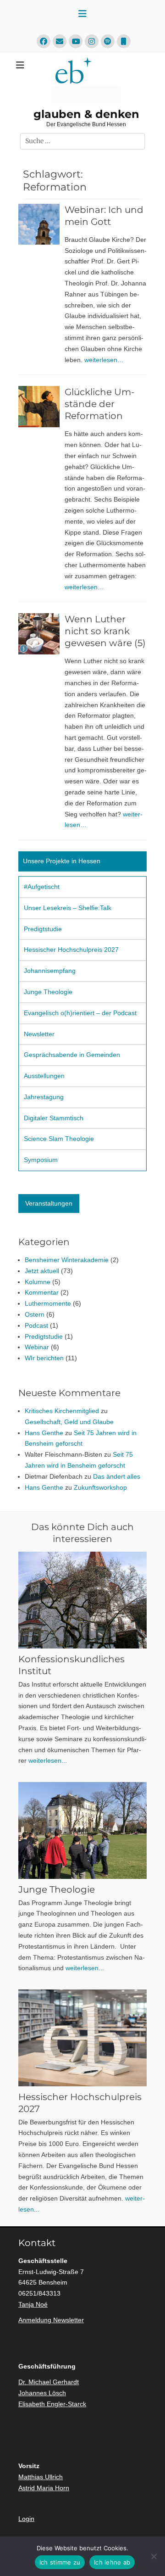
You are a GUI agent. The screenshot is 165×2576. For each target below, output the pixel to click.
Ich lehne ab (112, 2562)
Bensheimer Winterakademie (67, 1260)
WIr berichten (44, 1358)
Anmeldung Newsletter (51, 2320)
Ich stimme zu (60, 2562)
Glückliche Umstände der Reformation (100, 404)
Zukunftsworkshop (100, 1487)
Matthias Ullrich (41, 2477)
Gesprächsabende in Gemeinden (72, 1055)
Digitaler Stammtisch (54, 1118)
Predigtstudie (43, 929)
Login (26, 2519)
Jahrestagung (44, 1097)
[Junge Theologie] (82, 1830)
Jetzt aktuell (42, 1271)
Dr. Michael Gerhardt (49, 2382)
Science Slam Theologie (59, 1139)
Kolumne (38, 1282)
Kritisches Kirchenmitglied (62, 1411)
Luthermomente (48, 1303)
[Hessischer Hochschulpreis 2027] (82, 2038)
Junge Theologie (48, 992)
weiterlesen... (48, 1760)
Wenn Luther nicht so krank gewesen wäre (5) (105, 631)
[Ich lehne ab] (154, 2556)
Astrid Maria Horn (44, 2488)
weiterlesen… (104, 360)
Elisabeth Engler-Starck (52, 2404)
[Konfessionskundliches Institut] (82, 1600)
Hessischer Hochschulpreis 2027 (71, 950)
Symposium (41, 1160)
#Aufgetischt (42, 887)
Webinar (37, 1347)
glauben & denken (86, 114)
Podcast (36, 1325)
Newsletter (39, 1034)
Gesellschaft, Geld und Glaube (69, 1422)
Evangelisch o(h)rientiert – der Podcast (80, 1013)
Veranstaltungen (49, 1203)
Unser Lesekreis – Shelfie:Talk (68, 908)
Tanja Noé (33, 2304)
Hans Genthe (44, 1433)
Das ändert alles (117, 1476)
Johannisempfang (50, 971)
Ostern (35, 1314)
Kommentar (42, 1292)
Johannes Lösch (42, 2393)
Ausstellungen (44, 1076)
